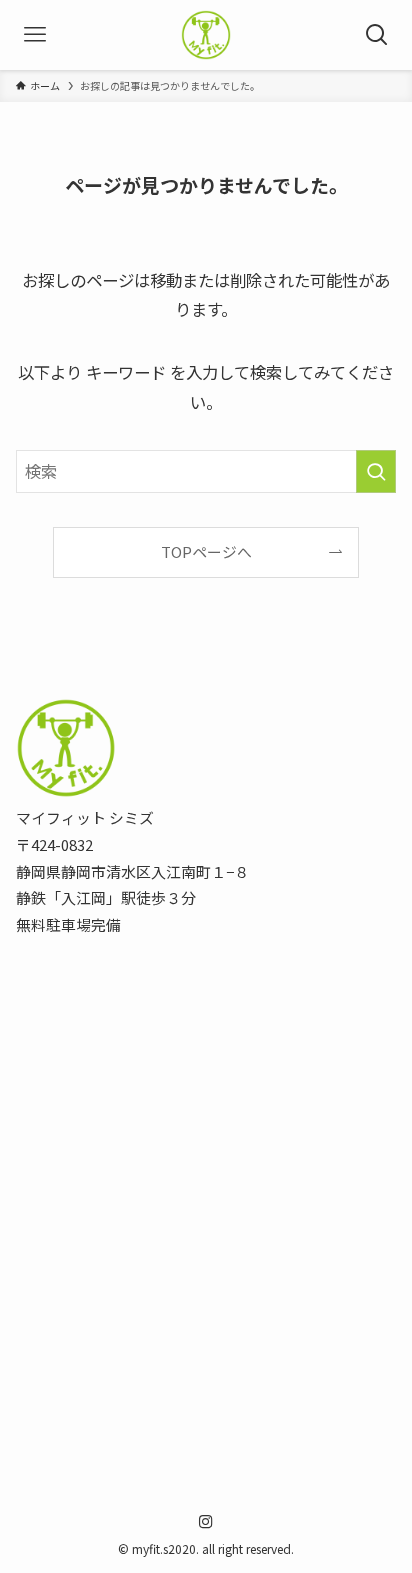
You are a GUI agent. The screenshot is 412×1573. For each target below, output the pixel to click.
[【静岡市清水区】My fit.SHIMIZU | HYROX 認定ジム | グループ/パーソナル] (206, 35)
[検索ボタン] (377, 35)
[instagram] (206, 1522)
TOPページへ (206, 551)
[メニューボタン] (35, 35)
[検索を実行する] (376, 471)
